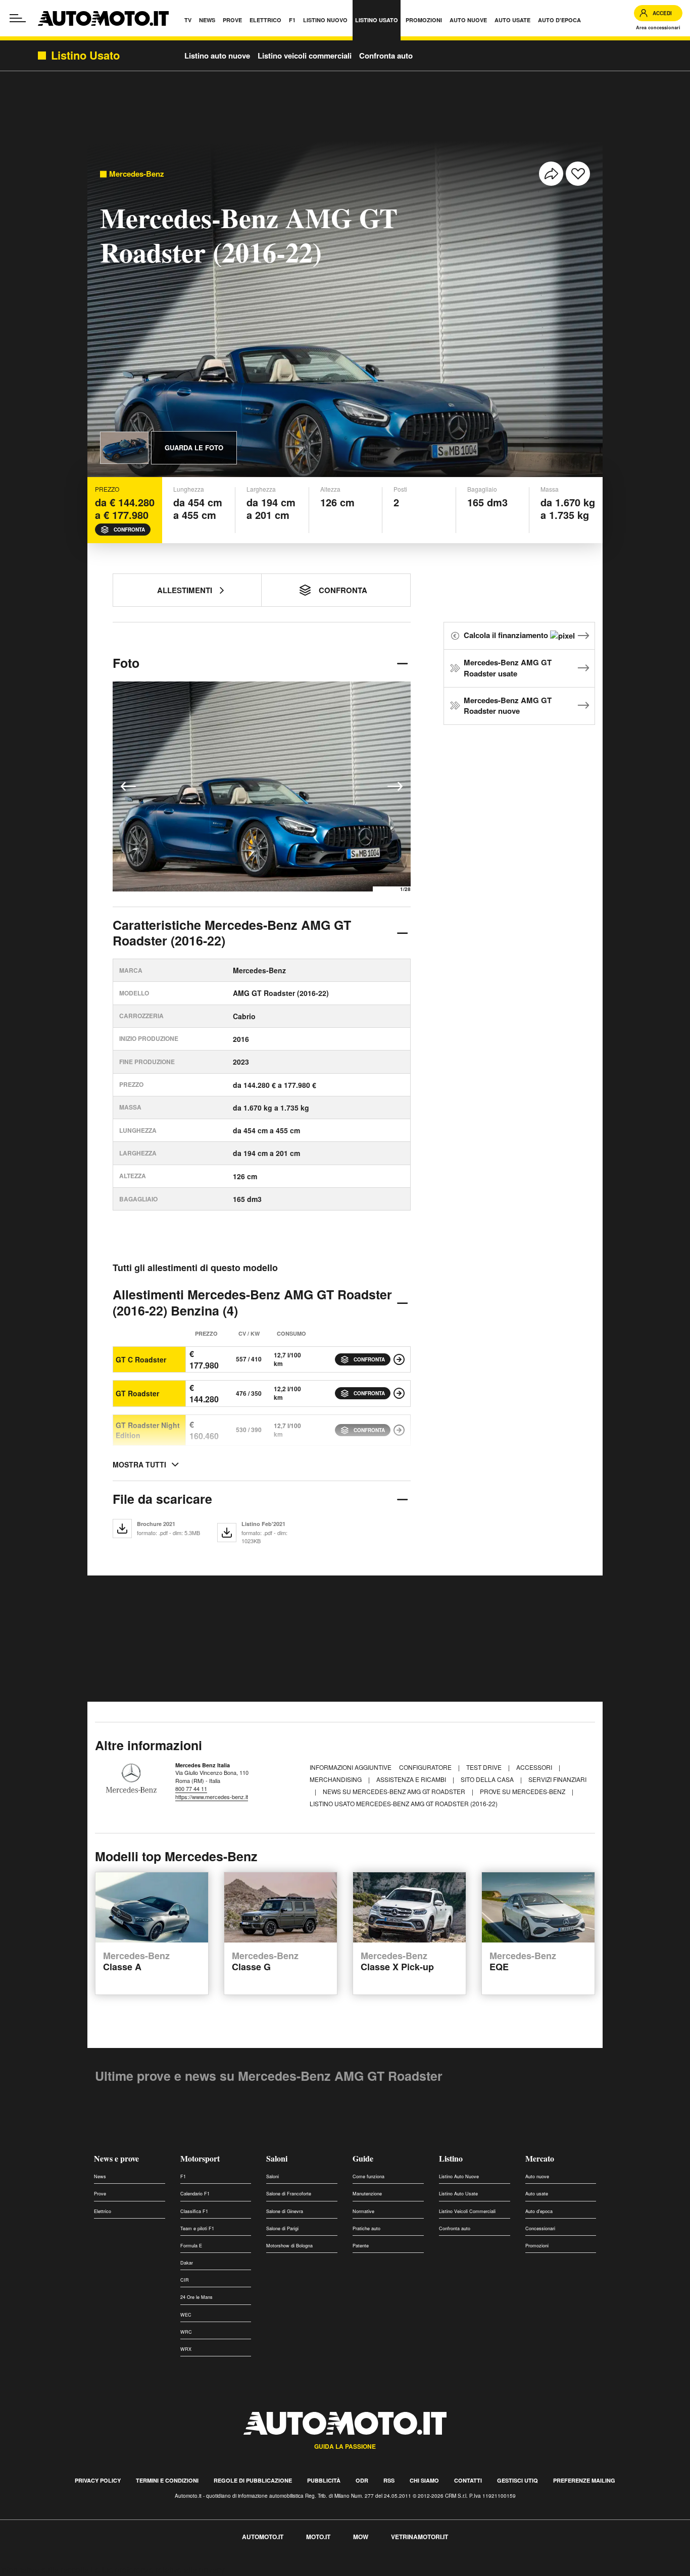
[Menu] (18, 18)
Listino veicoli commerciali (305, 56)
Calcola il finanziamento (507, 635)
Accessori (535, 1767)
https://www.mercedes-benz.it (212, 1797)
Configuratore (426, 1767)
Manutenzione (367, 2194)
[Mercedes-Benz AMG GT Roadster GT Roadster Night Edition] (399, 1430)
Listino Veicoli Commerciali (467, 2211)
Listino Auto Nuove (459, 2176)
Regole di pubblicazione (253, 2480)
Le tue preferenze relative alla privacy (158, 2570)
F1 (183, 2176)
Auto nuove (537, 2176)
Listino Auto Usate (458, 2194)
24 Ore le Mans (196, 2297)
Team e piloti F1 (197, 2228)
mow (361, 2537)
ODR (362, 2480)
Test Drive (485, 1767)
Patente (361, 2246)
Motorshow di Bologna (289, 2246)
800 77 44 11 (191, 1789)
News (100, 2176)
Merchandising (336, 1779)
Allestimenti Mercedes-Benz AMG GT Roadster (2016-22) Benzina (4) (252, 1302)
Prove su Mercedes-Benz (523, 1791)
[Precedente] (128, 786)
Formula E (191, 2246)
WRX (186, 2349)
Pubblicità (324, 2480)
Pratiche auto (366, 2228)
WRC (186, 2332)
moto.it (318, 2537)
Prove (100, 2194)
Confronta (129, 530)
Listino (451, 2158)
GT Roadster (137, 1393)
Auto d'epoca (539, 2211)
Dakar (187, 2263)
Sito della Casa (488, 1779)
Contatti (468, 2480)
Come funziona (368, 2176)
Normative (363, 2211)
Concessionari (540, 2228)
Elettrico (103, 2211)
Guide (363, 2158)
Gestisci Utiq (517, 2480)
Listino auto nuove (217, 56)
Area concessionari (658, 28)
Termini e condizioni (167, 2480)
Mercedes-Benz (137, 174)
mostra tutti (139, 1464)
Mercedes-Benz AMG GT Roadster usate (508, 668)
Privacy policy (98, 2480)
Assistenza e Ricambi (412, 1779)
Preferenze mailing (584, 2480)
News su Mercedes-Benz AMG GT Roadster (395, 1791)
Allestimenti (185, 590)
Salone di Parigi (282, 2228)
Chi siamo (424, 2480)
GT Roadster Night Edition (148, 1430)
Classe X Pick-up (397, 1962)
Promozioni (537, 2246)
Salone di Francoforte (289, 2194)
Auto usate (537, 2194)
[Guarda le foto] (124, 448)
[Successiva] (395, 786)
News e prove (116, 2158)
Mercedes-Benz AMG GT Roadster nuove (508, 706)
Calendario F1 (195, 2194)
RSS (389, 2480)
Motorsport (200, 2158)
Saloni (277, 2158)
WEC (186, 2315)
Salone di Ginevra (285, 2211)
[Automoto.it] (103, 18)
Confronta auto (386, 56)
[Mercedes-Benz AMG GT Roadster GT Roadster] (399, 1393)
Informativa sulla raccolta (44, 2570)
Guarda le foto (194, 448)
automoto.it (263, 2537)
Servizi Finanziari (557, 1779)
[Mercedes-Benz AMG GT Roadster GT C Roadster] (399, 1359)
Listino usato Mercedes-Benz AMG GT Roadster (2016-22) (404, 1803)
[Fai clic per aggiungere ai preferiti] (578, 174)
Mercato (540, 2158)
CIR (185, 2280)
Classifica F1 (194, 2211)
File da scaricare (162, 1499)
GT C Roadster (141, 1359)
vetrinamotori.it (420, 2537)
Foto (126, 663)
